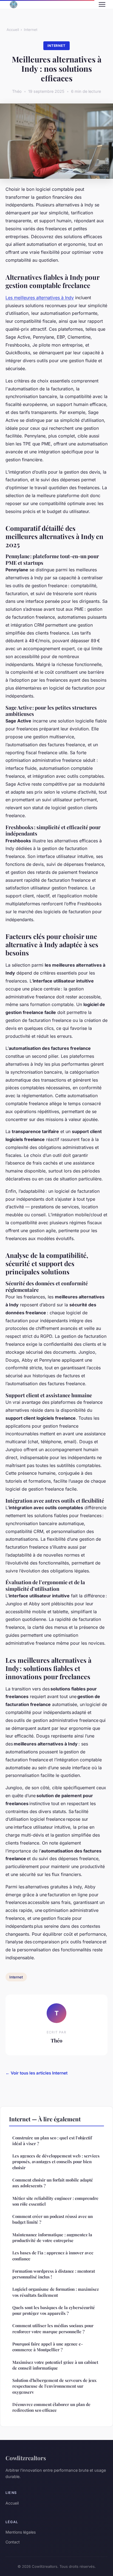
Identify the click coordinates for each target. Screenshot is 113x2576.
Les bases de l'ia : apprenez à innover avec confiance (53, 2256)
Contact (13, 2542)
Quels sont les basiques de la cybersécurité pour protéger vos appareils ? (54, 2310)
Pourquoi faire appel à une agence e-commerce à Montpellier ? (48, 2347)
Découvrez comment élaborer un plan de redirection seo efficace (51, 2407)
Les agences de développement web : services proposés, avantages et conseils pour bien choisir (56, 2162)
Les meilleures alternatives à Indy (40, 298)
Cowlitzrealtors (26, 2458)
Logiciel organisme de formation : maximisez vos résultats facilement (56, 2292)
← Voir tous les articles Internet (36, 2073)
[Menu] (102, 4)
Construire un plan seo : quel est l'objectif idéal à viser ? (52, 2141)
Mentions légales (21, 2532)
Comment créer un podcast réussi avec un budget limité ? (53, 2219)
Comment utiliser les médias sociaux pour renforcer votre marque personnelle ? (53, 2328)
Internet (31, 30)
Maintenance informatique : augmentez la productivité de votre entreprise (52, 2238)
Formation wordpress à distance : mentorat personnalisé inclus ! (54, 2274)
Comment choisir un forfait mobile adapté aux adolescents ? (53, 2183)
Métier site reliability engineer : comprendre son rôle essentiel (55, 2201)
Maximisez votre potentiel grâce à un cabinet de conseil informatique (55, 2365)
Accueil (13, 30)
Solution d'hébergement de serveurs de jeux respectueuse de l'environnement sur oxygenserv (54, 2386)
